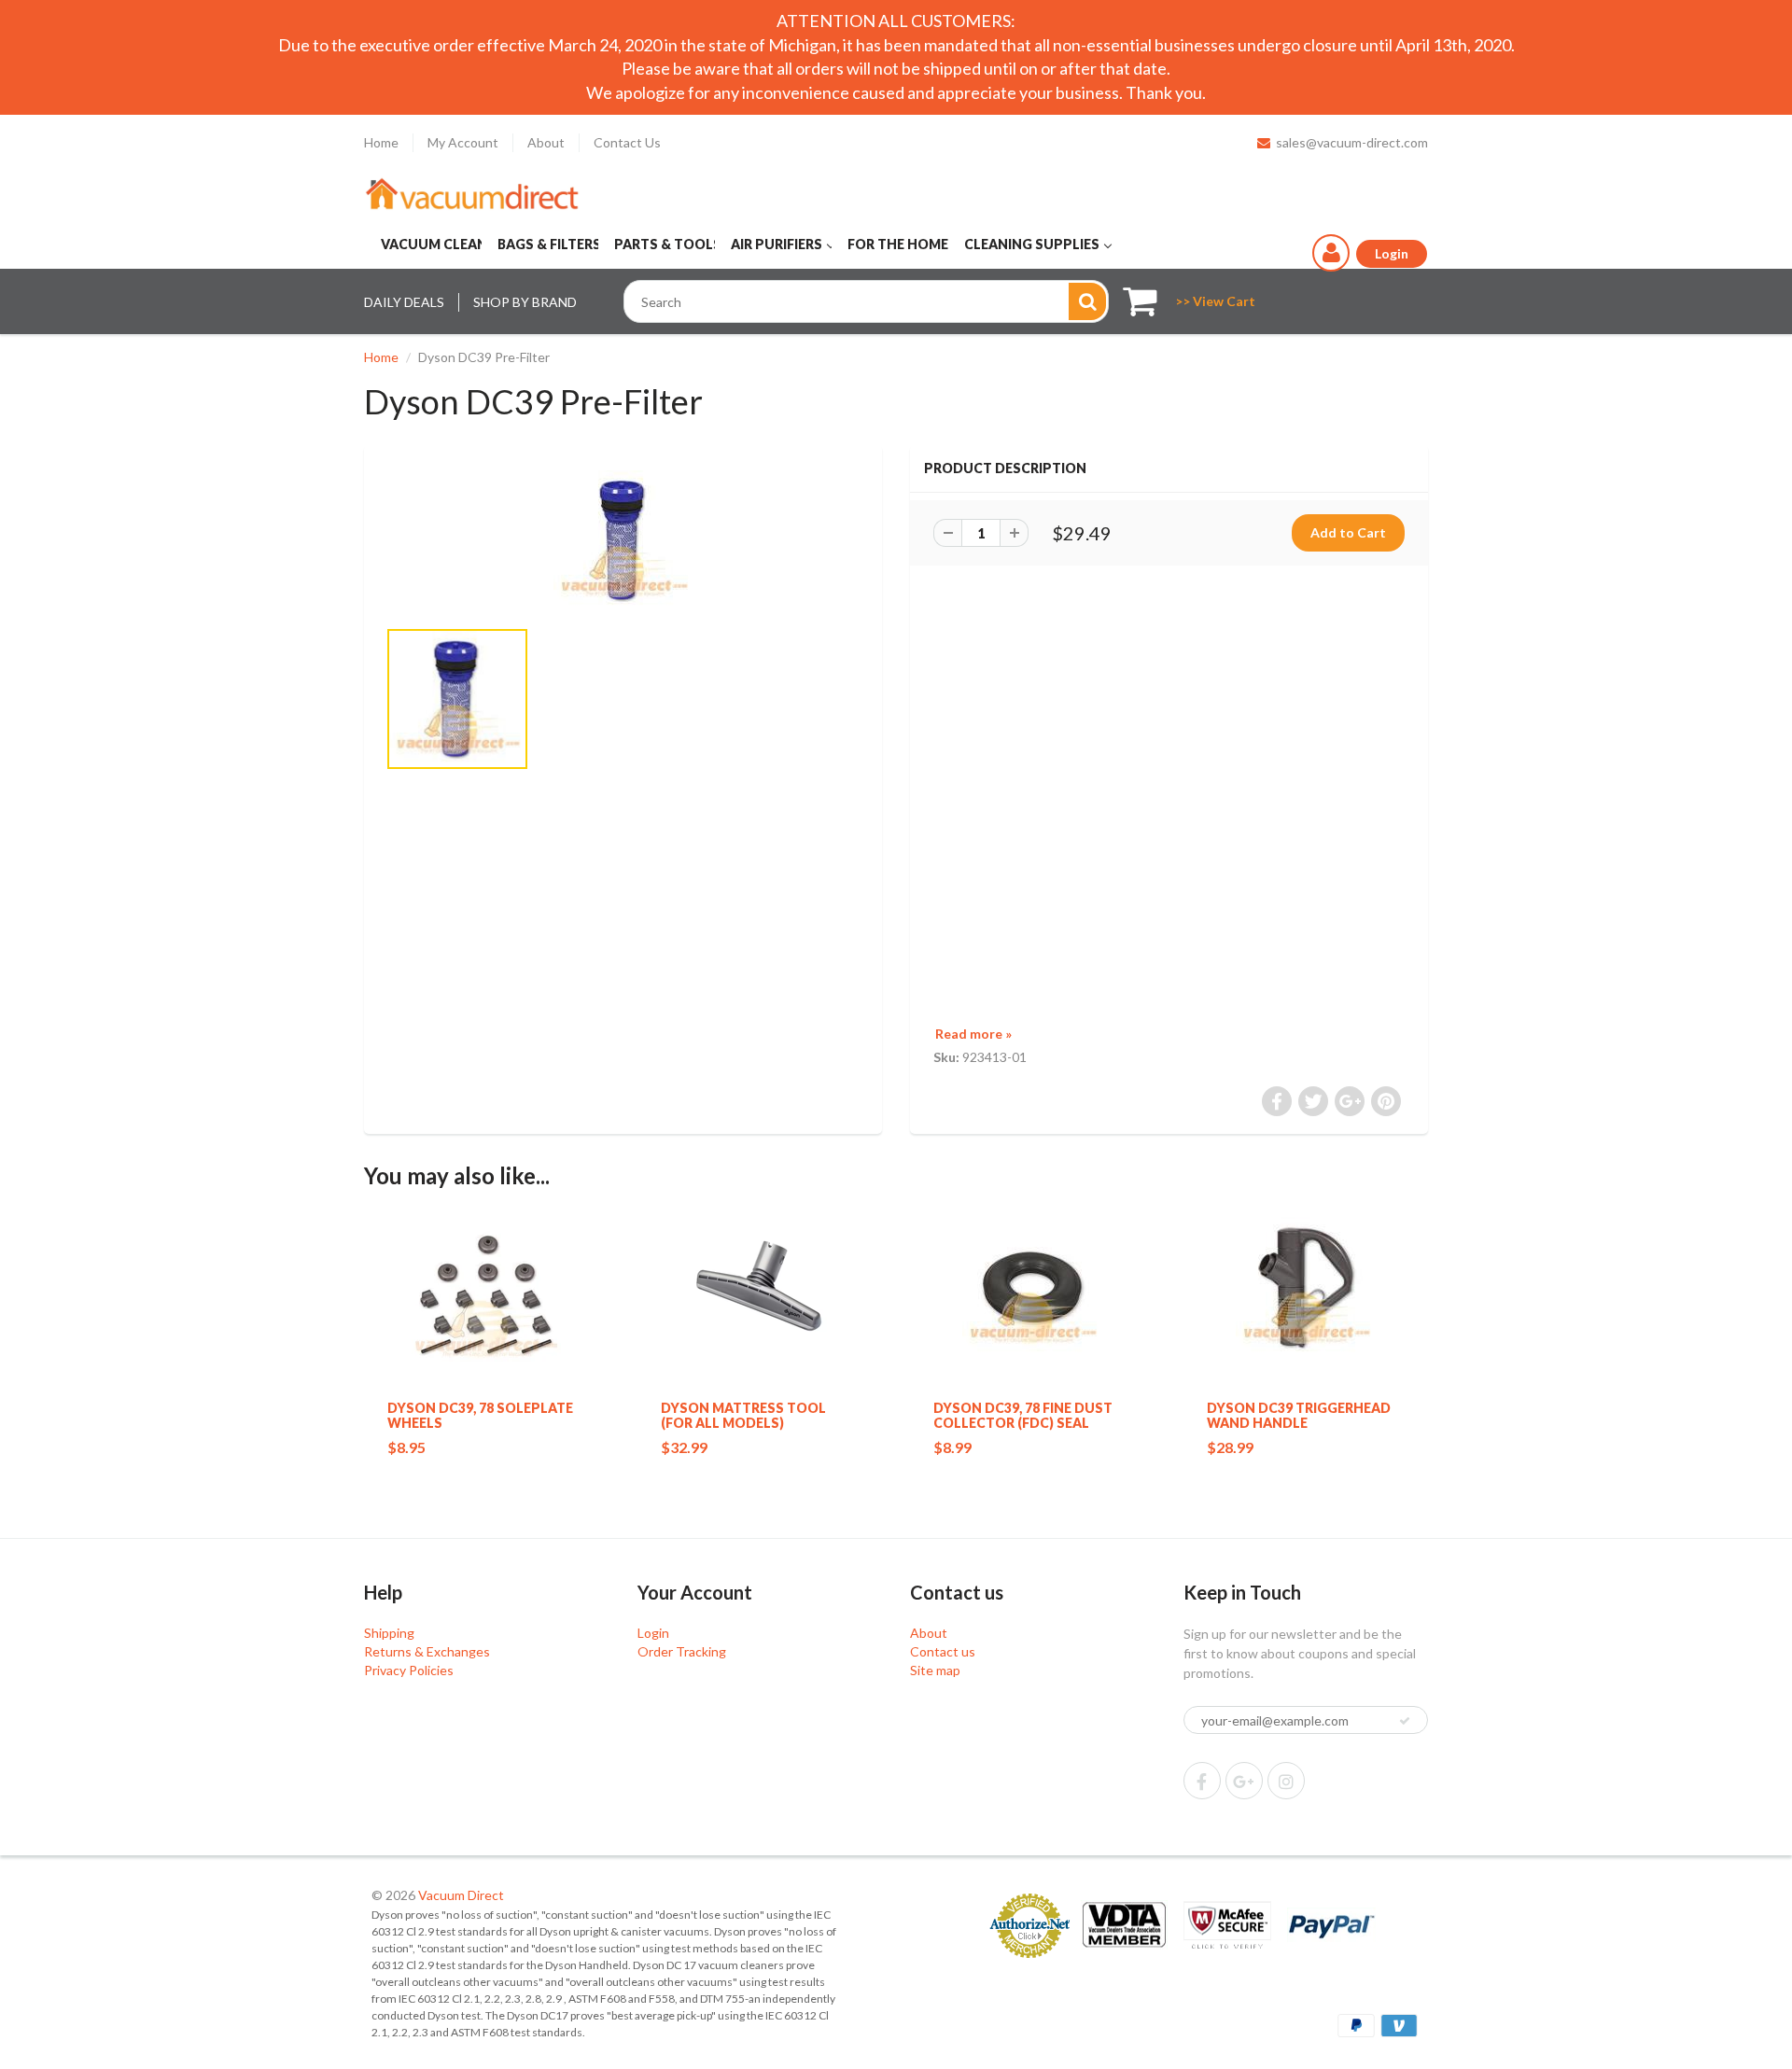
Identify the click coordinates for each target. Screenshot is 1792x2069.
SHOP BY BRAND (525, 302)
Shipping (389, 1633)
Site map (935, 1670)
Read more (973, 1034)
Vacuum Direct (461, 1895)
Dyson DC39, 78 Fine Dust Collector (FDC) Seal (1023, 1415)
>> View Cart (1215, 301)
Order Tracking (682, 1651)
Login (653, 1633)
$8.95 (406, 1447)
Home (381, 142)
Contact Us (627, 142)
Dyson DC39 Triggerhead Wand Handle (1299, 1415)
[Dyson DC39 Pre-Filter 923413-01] (623, 540)
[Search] (1087, 301)
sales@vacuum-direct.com (1352, 142)
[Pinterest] (1244, 1781)
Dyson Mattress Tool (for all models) (743, 1415)
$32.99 (684, 1447)
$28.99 (1230, 1447)
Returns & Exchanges (427, 1651)
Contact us (943, 1651)
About (546, 142)
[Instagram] (1286, 1781)
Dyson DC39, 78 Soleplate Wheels (480, 1415)
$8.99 (952, 1447)
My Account (463, 142)
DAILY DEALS (404, 302)
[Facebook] (1202, 1781)
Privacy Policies (409, 1670)
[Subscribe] (1405, 1721)
